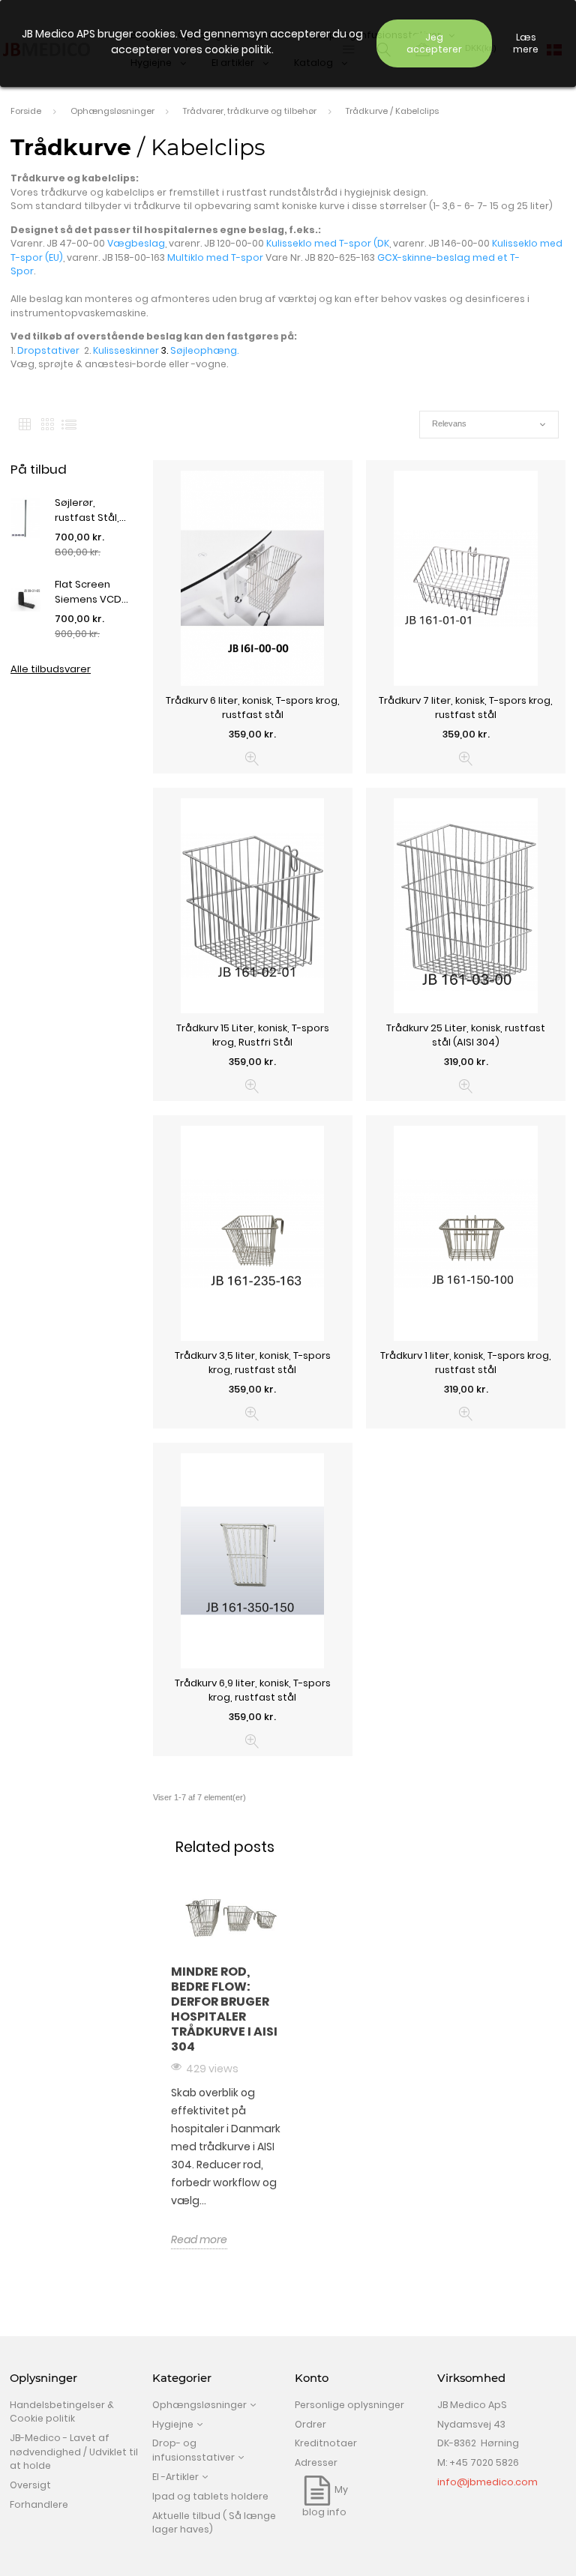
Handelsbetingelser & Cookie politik (62, 2412)
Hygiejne (173, 2424)
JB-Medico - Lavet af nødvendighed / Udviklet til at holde (74, 2452)
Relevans (489, 425)
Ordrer (310, 2424)
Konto (312, 2378)
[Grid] (25, 425)
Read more (199, 2239)
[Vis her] (252, 759)
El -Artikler (175, 2477)
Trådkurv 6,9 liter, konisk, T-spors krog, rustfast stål (253, 1690)
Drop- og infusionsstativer (193, 2450)
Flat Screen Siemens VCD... (91, 592)
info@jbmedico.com (487, 2482)
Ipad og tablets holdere (210, 2496)
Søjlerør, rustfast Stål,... (90, 510)
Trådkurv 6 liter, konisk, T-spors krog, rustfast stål (253, 708)
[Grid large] (47, 425)
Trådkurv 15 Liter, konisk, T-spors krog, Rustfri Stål (253, 1035)
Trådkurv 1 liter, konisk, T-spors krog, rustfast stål (466, 1363)
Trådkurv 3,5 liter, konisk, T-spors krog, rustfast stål (253, 1363)
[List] (69, 425)
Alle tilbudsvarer (51, 669)
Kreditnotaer (326, 2443)
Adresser (316, 2462)
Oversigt (30, 2485)
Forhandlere (39, 2504)
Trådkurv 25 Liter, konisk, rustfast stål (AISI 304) (466, 1035)
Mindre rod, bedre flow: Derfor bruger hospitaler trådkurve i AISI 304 (224, 2009)
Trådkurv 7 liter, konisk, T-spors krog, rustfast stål (466, 708)
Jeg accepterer (434, 43)
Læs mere (526, 43)
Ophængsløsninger (199, 2405)
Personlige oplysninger (349, 2405)
